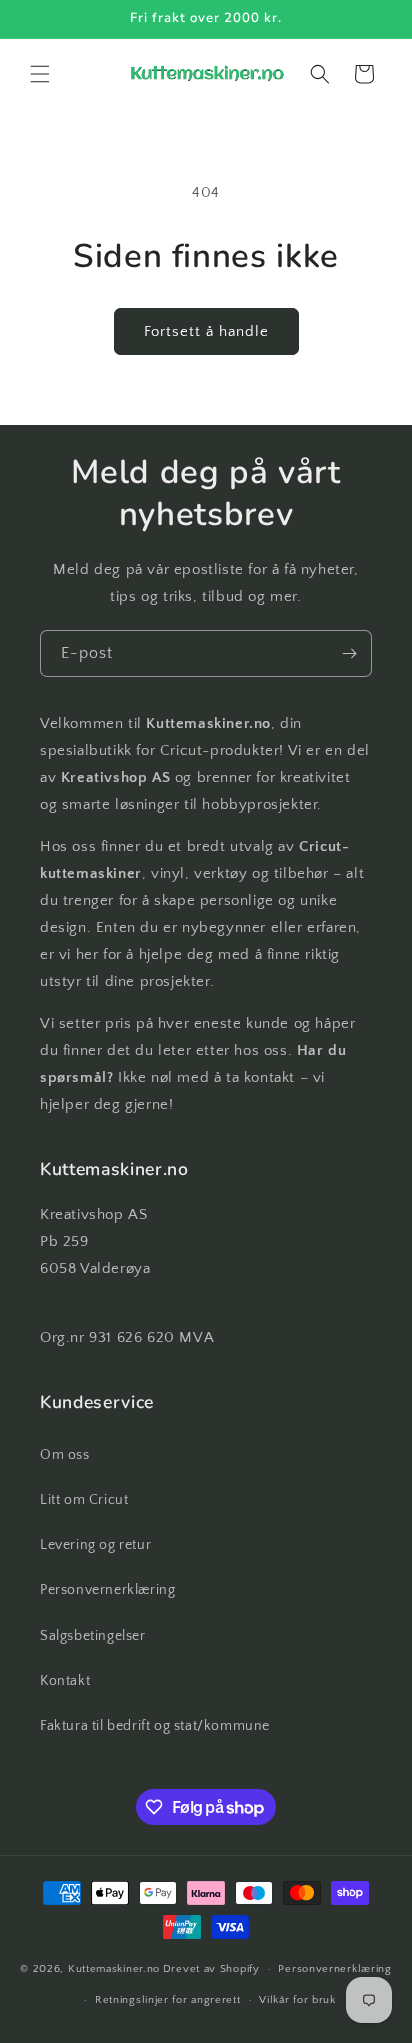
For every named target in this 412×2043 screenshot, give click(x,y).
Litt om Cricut (84, 1500)
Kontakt (65, 1681)
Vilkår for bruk (297, 2000)
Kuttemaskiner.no (114, 1969)
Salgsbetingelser (93, 1636)
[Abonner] (349, 653)
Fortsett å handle (206, 331)
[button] (40, 74)
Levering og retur (95, 1545)
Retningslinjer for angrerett (168, 2000)
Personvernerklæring (107, 1590)
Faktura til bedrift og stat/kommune (155, 1726)
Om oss (65, 1455)
